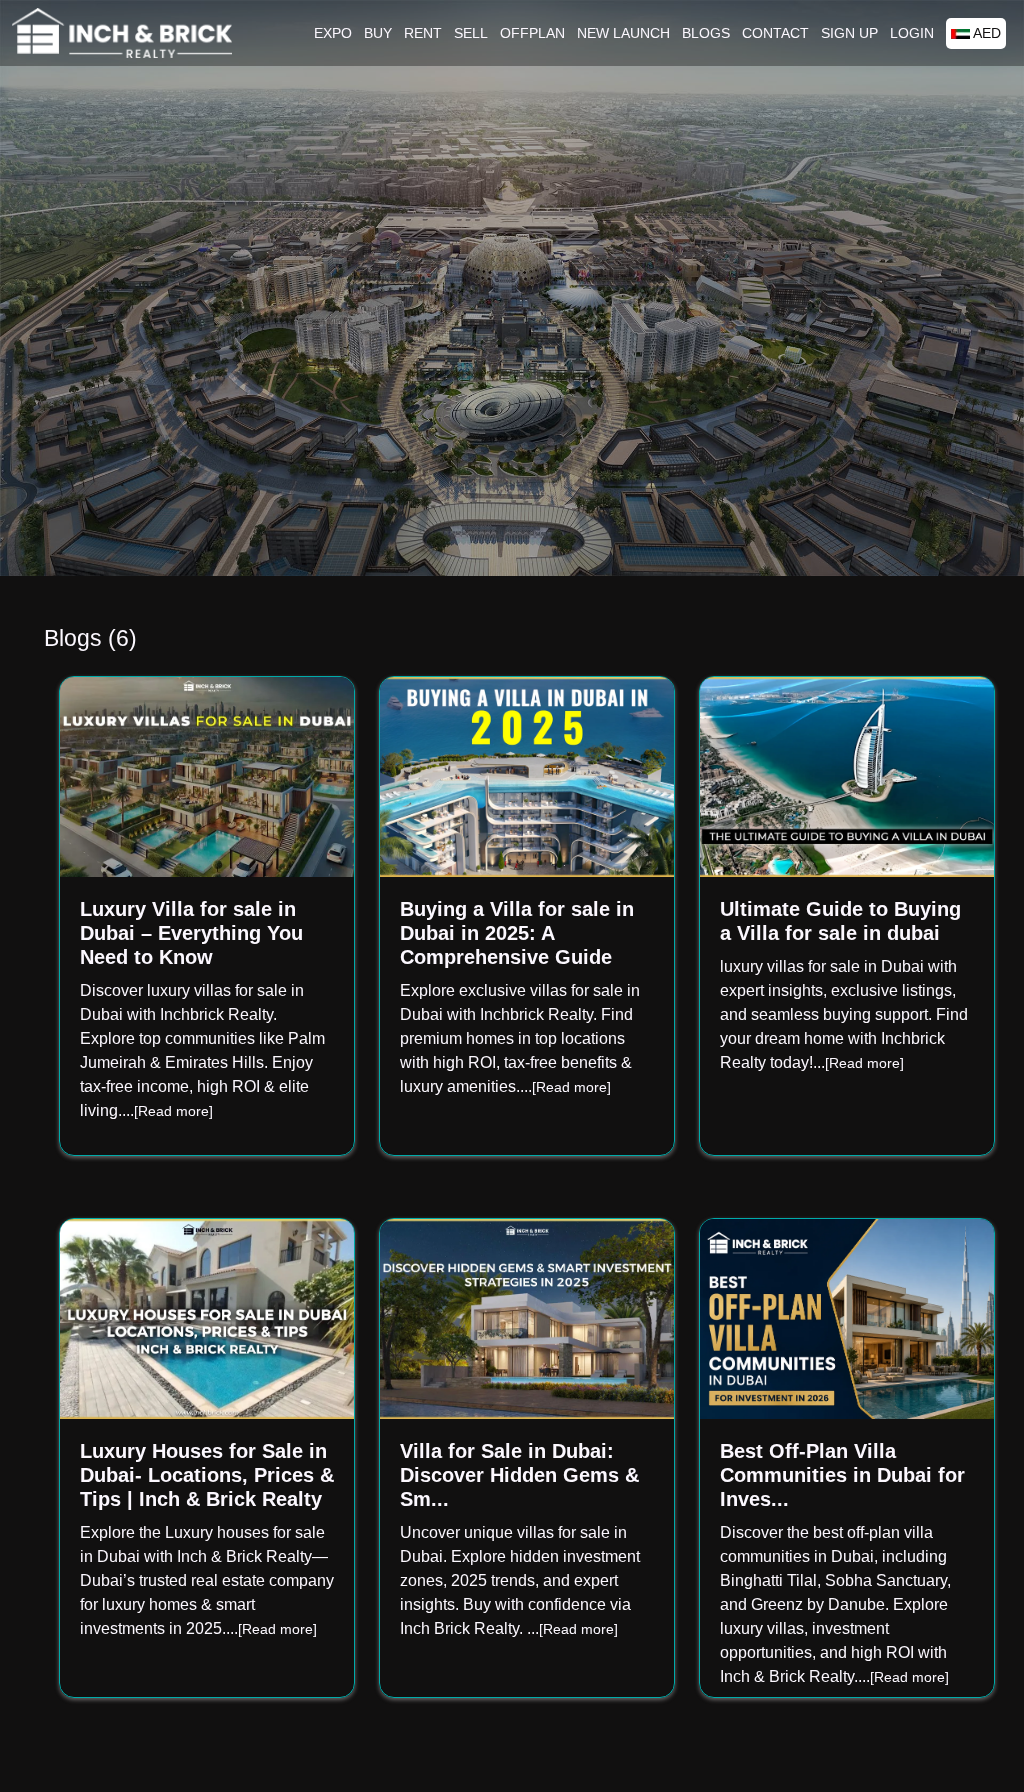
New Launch (623, 33)
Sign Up (849, 33)
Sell (471, 33)
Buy (378, 33)
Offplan (532, 33)
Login (912, 33)
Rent (423, 33)
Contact (775, 33)
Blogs (706, 33)
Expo (333, 33)
